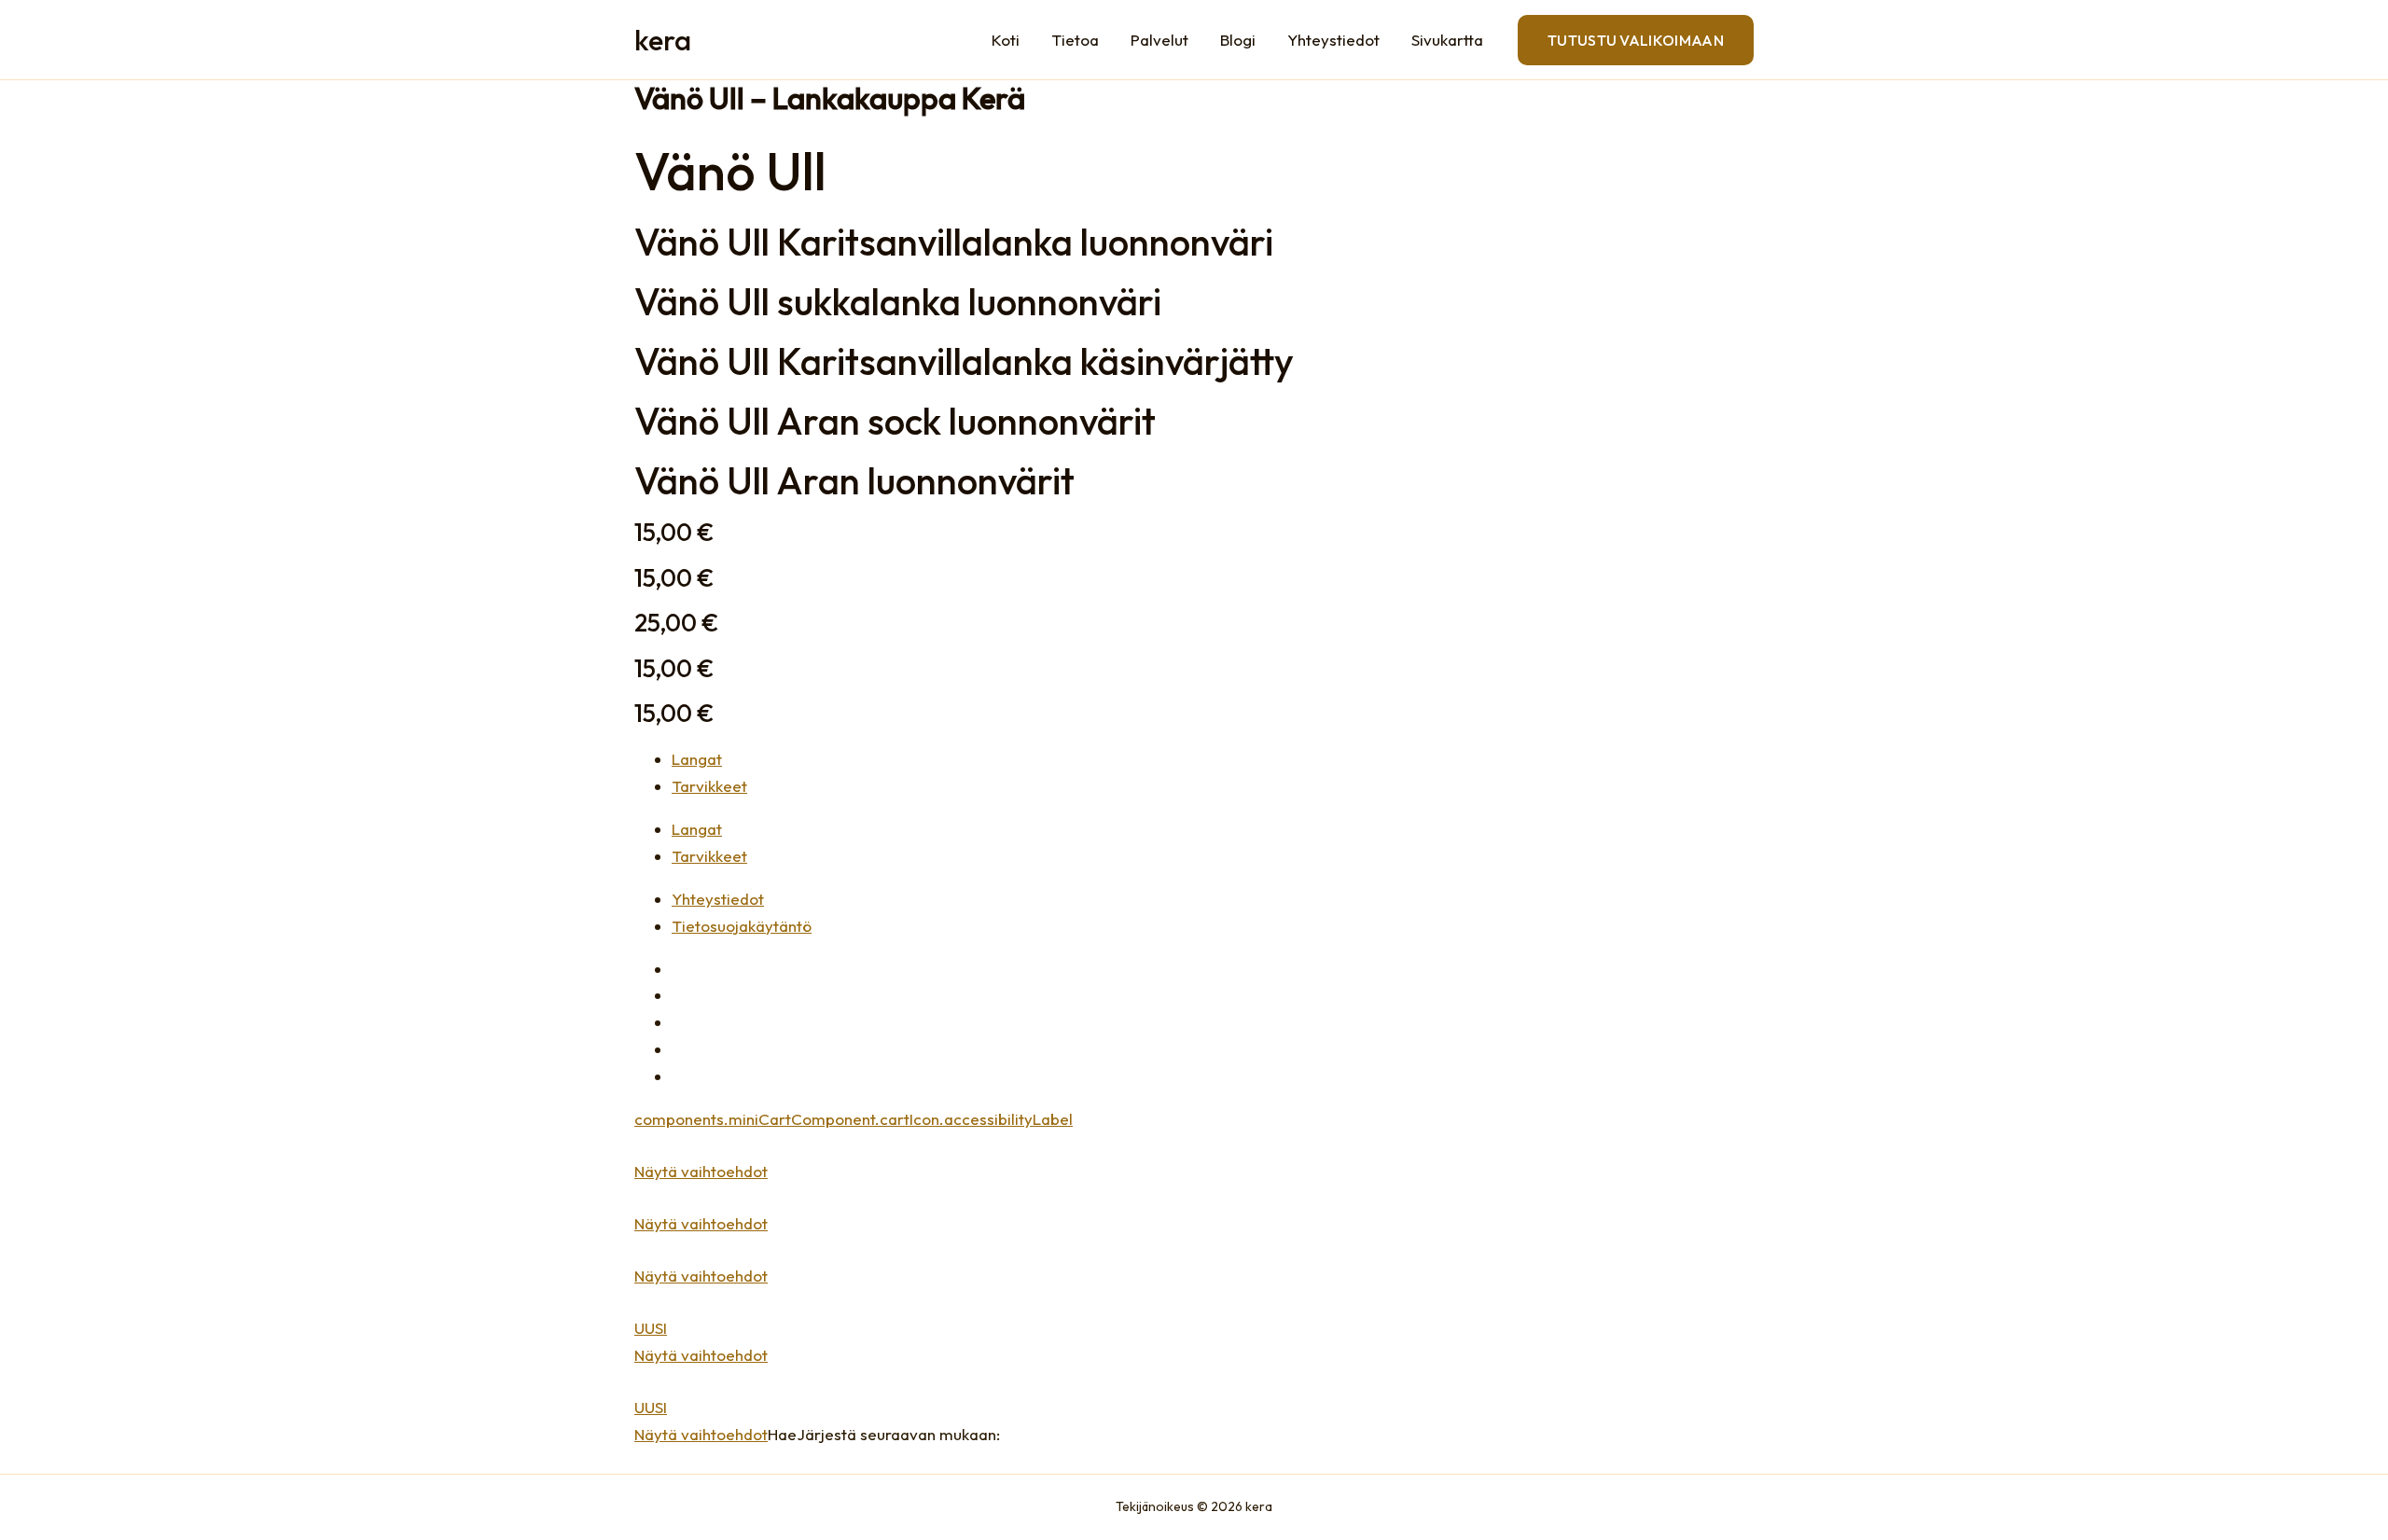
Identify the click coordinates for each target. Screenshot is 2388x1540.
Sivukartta (1447, 40)
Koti (1006, 40)
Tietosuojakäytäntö (742, 926)
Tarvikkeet (709, 856)
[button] (1636, 40)
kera (663, 40)
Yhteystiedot (1333, 40)
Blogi (1238, 40)
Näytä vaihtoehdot (701, 1171)
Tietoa (1075, 40)
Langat (697, 829)
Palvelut (1159, 40)
